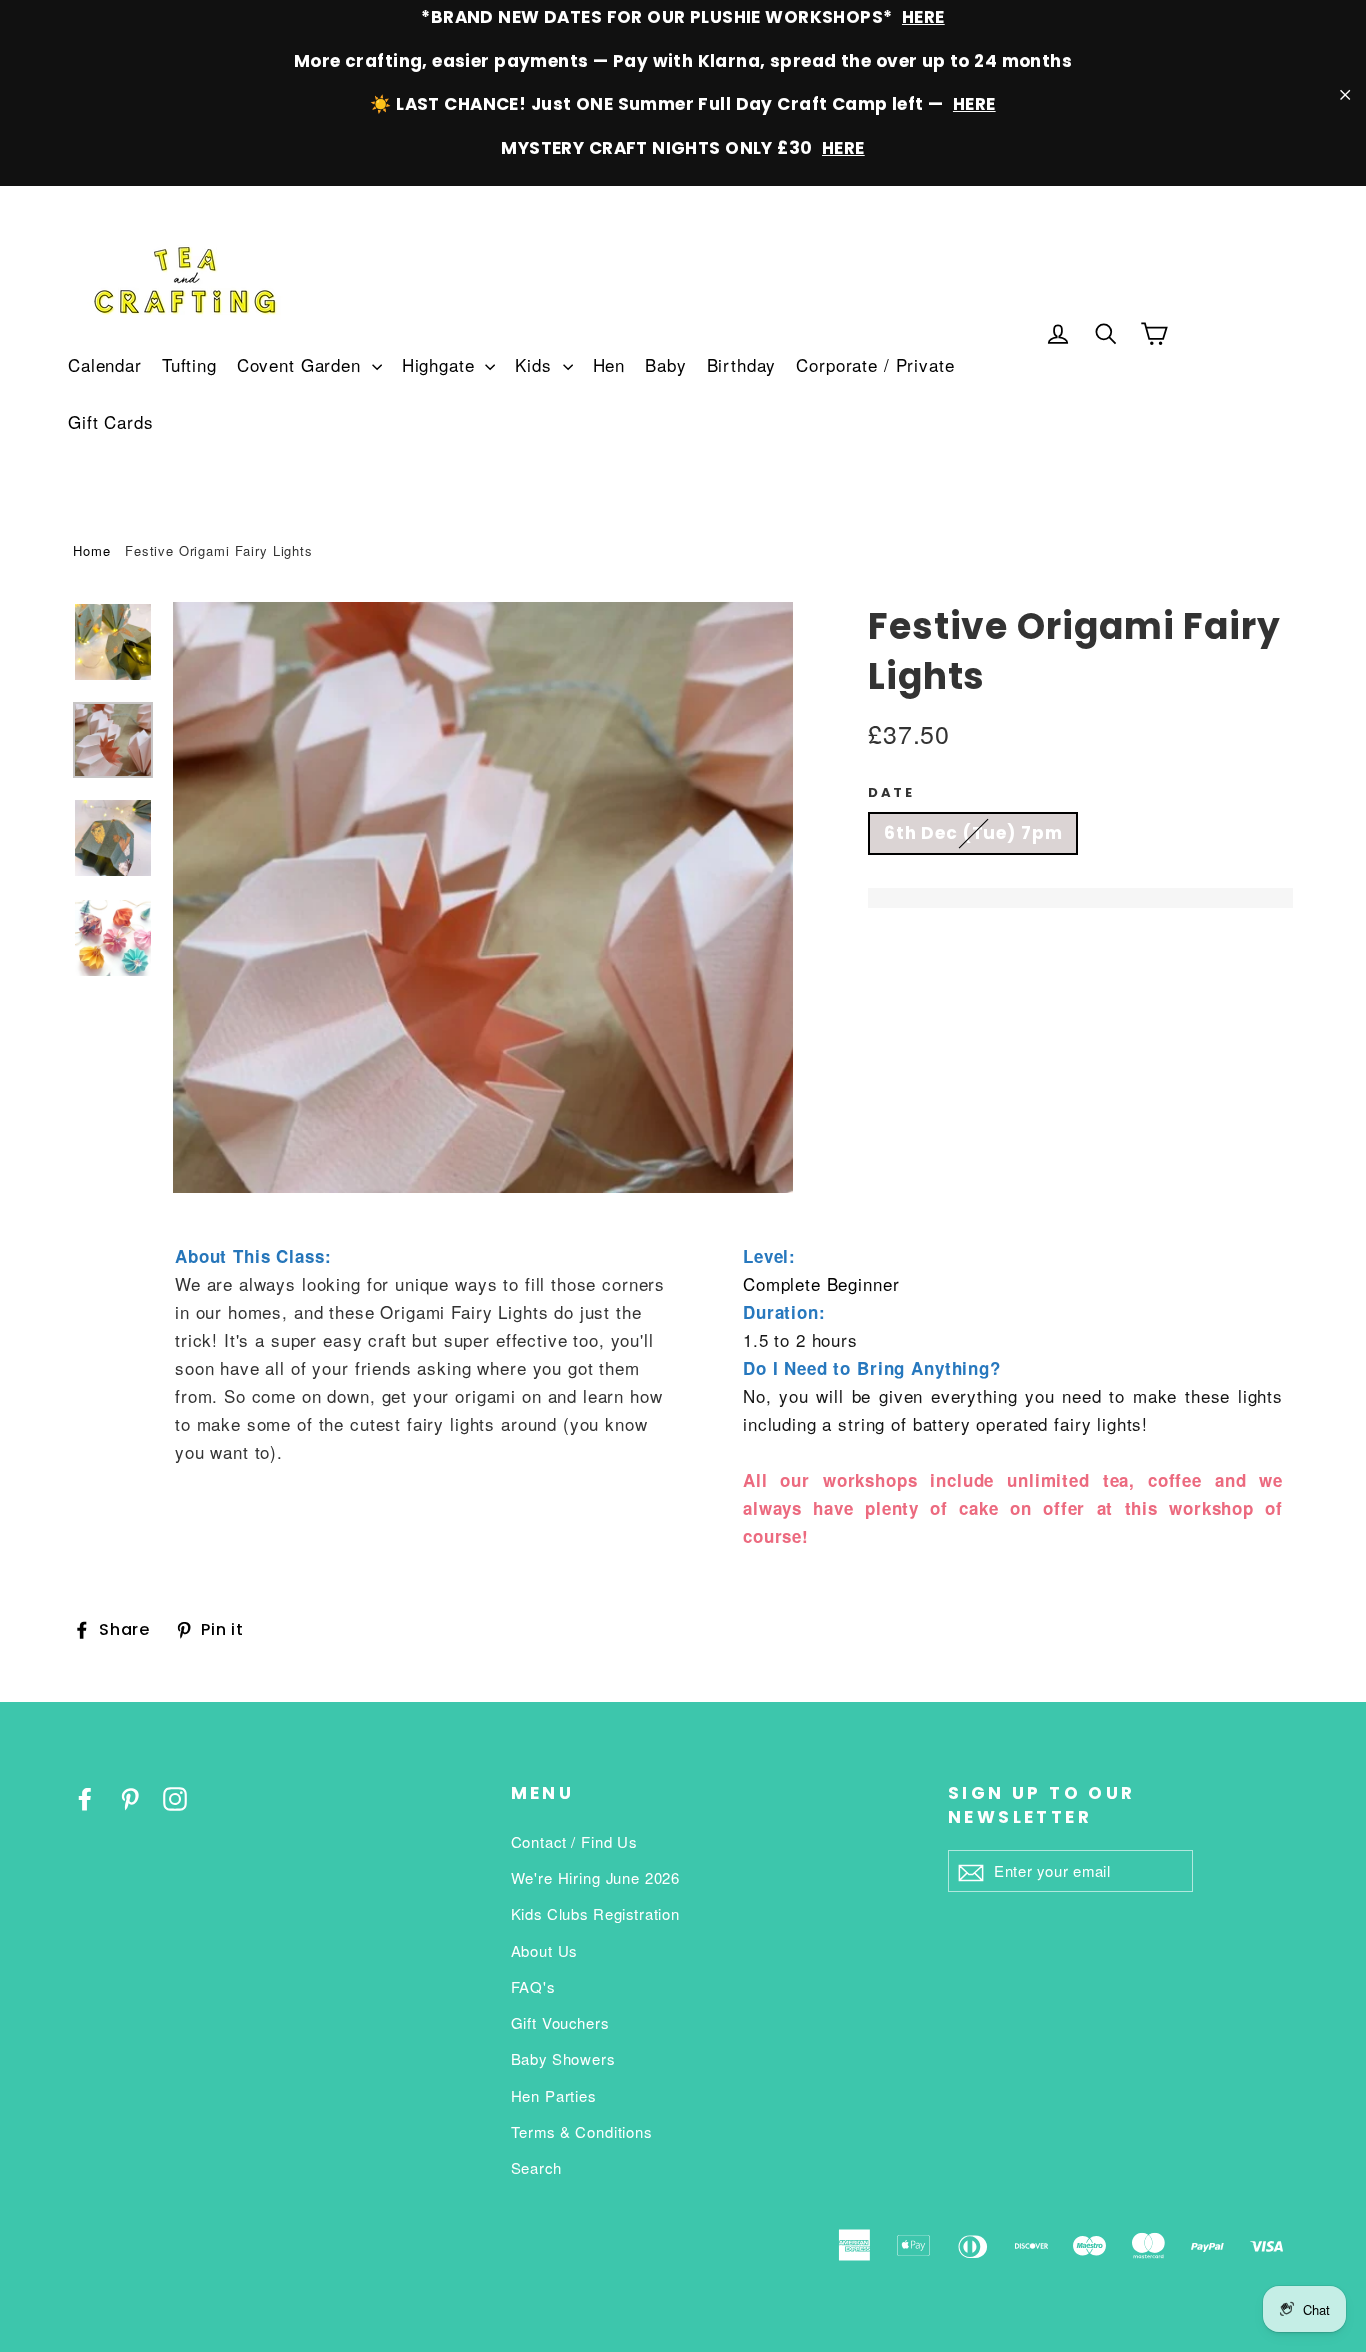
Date (891, 793)
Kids (536, 364)
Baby (665, 364)
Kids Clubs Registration (596, 1913)
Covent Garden (302, 364)
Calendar (105, 364)
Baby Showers (563, 2058)
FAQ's (533, 1986)
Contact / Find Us (574, 1841)
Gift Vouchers (560, 2022)
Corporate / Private (875, 364)
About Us (544, 1950)
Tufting (189, 364)
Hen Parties (553, 2095)
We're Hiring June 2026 (596, 1877)
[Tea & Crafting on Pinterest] (130, 1796)
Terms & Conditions (581, 2131)
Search (536, 2167)
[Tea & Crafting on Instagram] (175, 1796)
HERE (923, 17)
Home (91, 550)
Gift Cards (111, 421)
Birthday (742, 364)
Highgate (441, 364)
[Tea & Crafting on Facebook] (85, 1796)
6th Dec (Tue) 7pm (973, 833)
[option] (483, 897)
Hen (609, 364)
